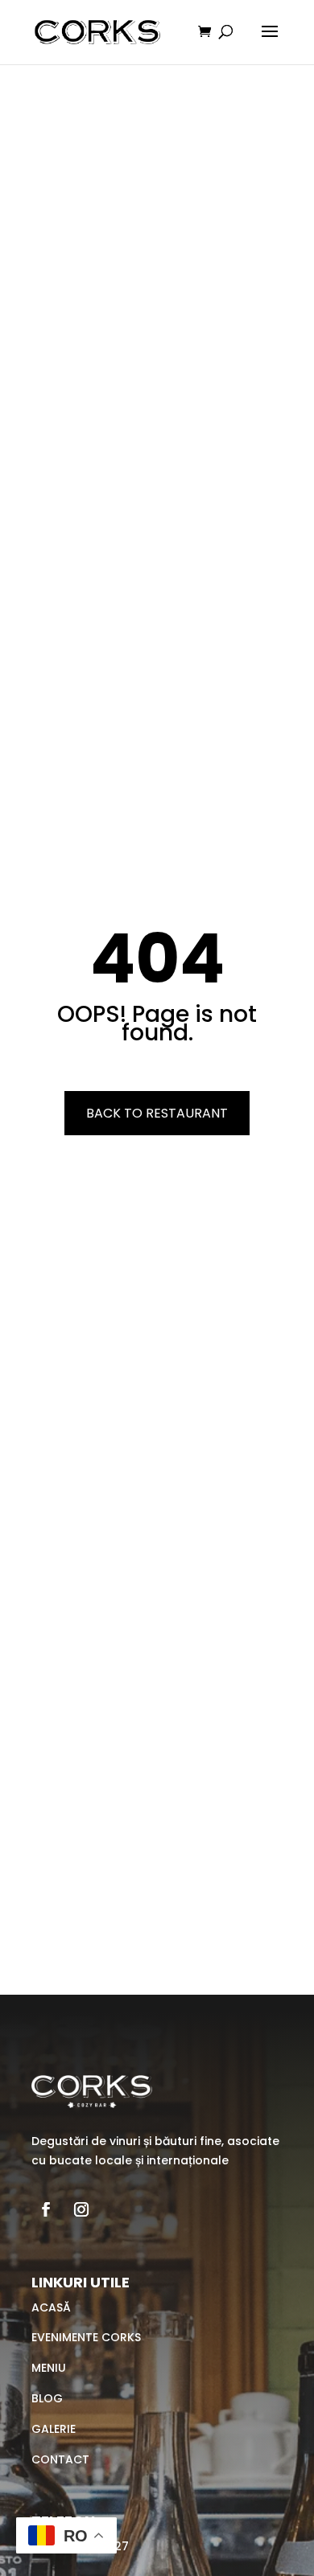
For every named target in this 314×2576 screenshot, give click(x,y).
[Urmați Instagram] (81, 2209)
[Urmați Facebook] (46, 2209)
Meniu (49, 2368)
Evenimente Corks (86, 2337)
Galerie (54, 2429)
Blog (47, 2398)
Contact (60, 2459)
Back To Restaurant (157, 1113)
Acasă (51, 2307)
